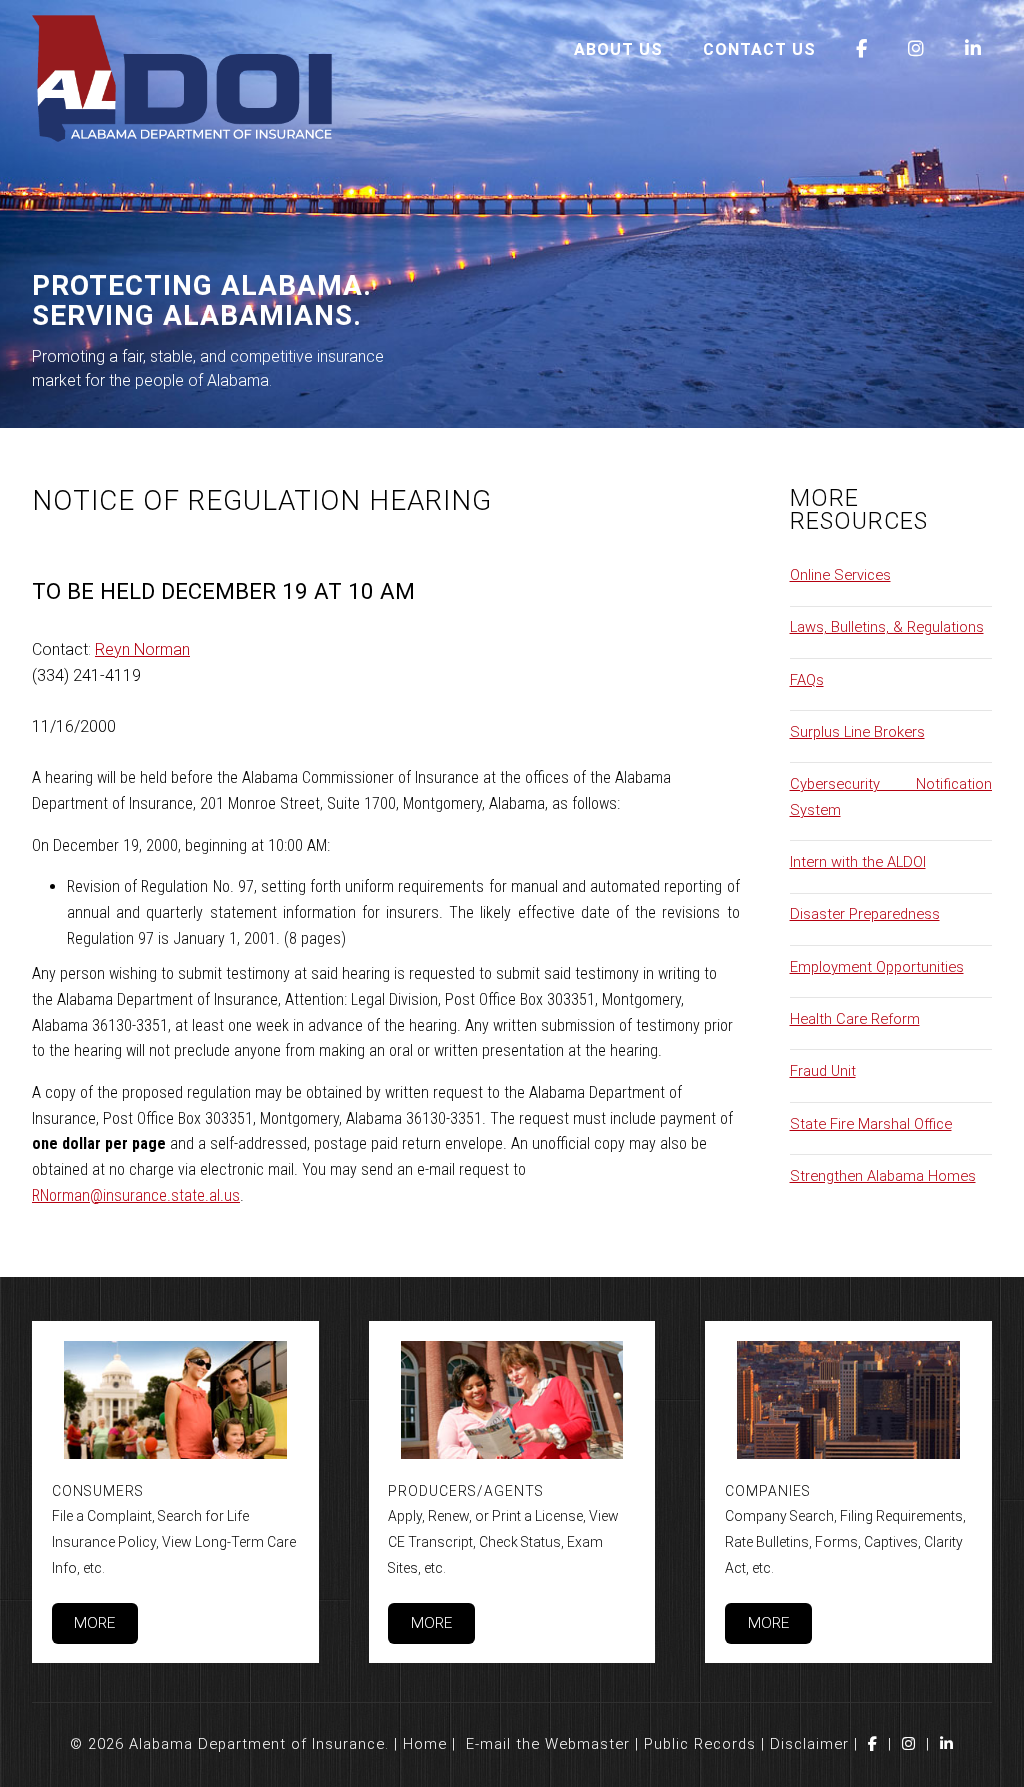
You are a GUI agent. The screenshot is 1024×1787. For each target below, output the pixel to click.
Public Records (700, 1744)
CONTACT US (759, 49)
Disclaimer (809, 1744)
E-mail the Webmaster (548, 1744)
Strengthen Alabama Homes (883, 1176)
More (94, 1623)
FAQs (807, 680)
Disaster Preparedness (865, 914)
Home (425, 1744)
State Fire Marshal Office (871, 1124)
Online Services (840, 575)
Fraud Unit (823, 1071)
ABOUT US (618, 49)
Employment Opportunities (877, 967)
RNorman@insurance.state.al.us (136, 1195)
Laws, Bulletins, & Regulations (887, 627)
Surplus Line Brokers (857, 732)
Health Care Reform (855, 1019)
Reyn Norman (142, 649)
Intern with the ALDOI (858, 862)
